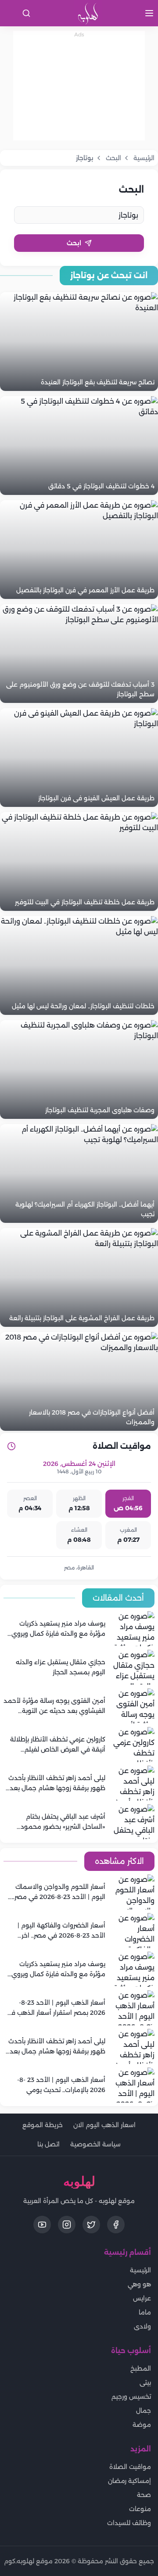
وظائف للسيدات (129, 2523)
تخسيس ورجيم (131, 2397)
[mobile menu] (149, 13)
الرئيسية (140, 2270)
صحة (144, 2495)
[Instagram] (67, 2225)
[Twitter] (91, 2225)
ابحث (74, 243)
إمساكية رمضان (129, 2481)
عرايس (142, 2298)
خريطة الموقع (43, 2125)
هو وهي (139, 2284)
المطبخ (141, 2368)
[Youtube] (42, 2225)
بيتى (145, 2383)
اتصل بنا (48, 2144)
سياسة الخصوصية (95, 2144)
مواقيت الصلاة (130, 2467)
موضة (142, 2425)
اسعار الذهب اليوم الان (104, 2125)
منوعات (140, 2509)
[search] (26, 13)
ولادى (142, 2326)
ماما (145, 2312)
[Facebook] (116, 2225)
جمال (144, 2411)
